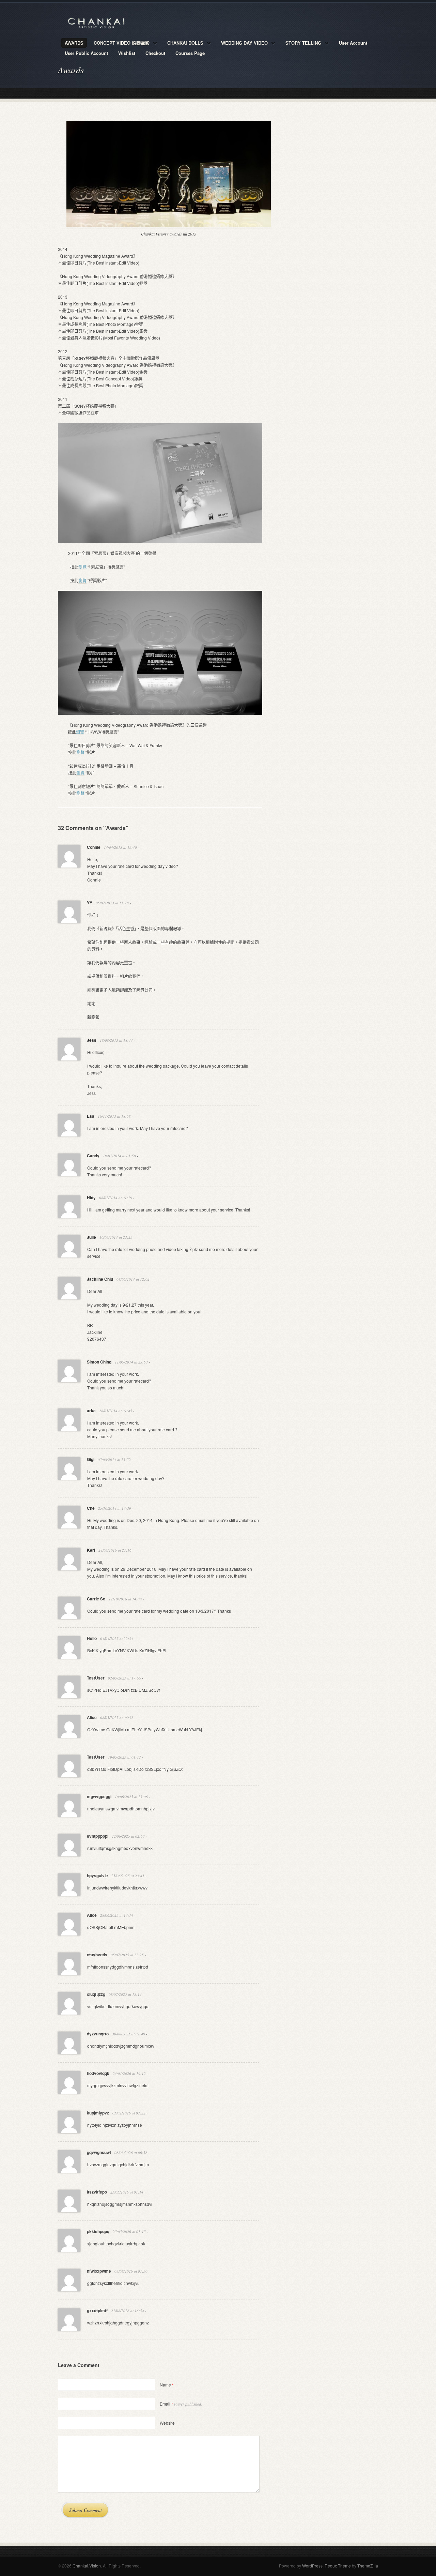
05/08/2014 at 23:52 (114, 1459)
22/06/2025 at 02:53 (128, 1836)
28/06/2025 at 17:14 (117, 1915)
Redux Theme (338, 2566)
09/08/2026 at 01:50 (131, 2271)
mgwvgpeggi (99, 1796)
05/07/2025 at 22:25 (127, 1955)
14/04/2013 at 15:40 (120, 847)
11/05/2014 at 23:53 (131, 1362)
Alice (92, 1717)
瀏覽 (82, 567)
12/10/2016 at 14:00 (125, 1599)
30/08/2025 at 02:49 (129, 2034)
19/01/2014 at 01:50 (119, 1156)
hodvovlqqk (98, 2073)
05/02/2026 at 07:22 (129, 2113)
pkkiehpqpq (98, 2231)
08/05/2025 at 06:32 (117, 1718)
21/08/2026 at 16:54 (128, 2311)
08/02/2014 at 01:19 (116, 1198)
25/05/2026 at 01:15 (129, 2232)
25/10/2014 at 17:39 (115, 1508)
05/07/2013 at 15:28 (112, 903)
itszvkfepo (97, 2192)
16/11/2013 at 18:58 (114, 1116)
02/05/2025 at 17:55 (124, 1678)
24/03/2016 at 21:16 (115, 1550)
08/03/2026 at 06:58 (131, 2152)
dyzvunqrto (98, 2034)
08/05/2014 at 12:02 (133, 1279)
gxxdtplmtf (97, 2310)
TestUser (96, 1678)
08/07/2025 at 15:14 (125, 1994)
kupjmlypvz (98, 2113)
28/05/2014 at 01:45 (116, 1411)
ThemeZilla (368, 2566)
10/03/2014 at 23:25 (116, 1237)
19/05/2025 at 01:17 (124, 1757)
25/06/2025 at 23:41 (128, 1876)
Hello (92, 1638)
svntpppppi (98, 1836)
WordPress (312, 2566)
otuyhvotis (97, 1955)
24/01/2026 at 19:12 (129, 2073)
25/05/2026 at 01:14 (127, 2192)
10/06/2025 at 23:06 (131, 1797)
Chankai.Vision (87, 2566)
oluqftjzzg (96, 1994)
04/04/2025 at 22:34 (117, 1638)
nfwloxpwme (99, 2271)
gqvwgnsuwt (99, 2152)
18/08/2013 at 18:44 (116, 1040)
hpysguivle (97, 1875)
